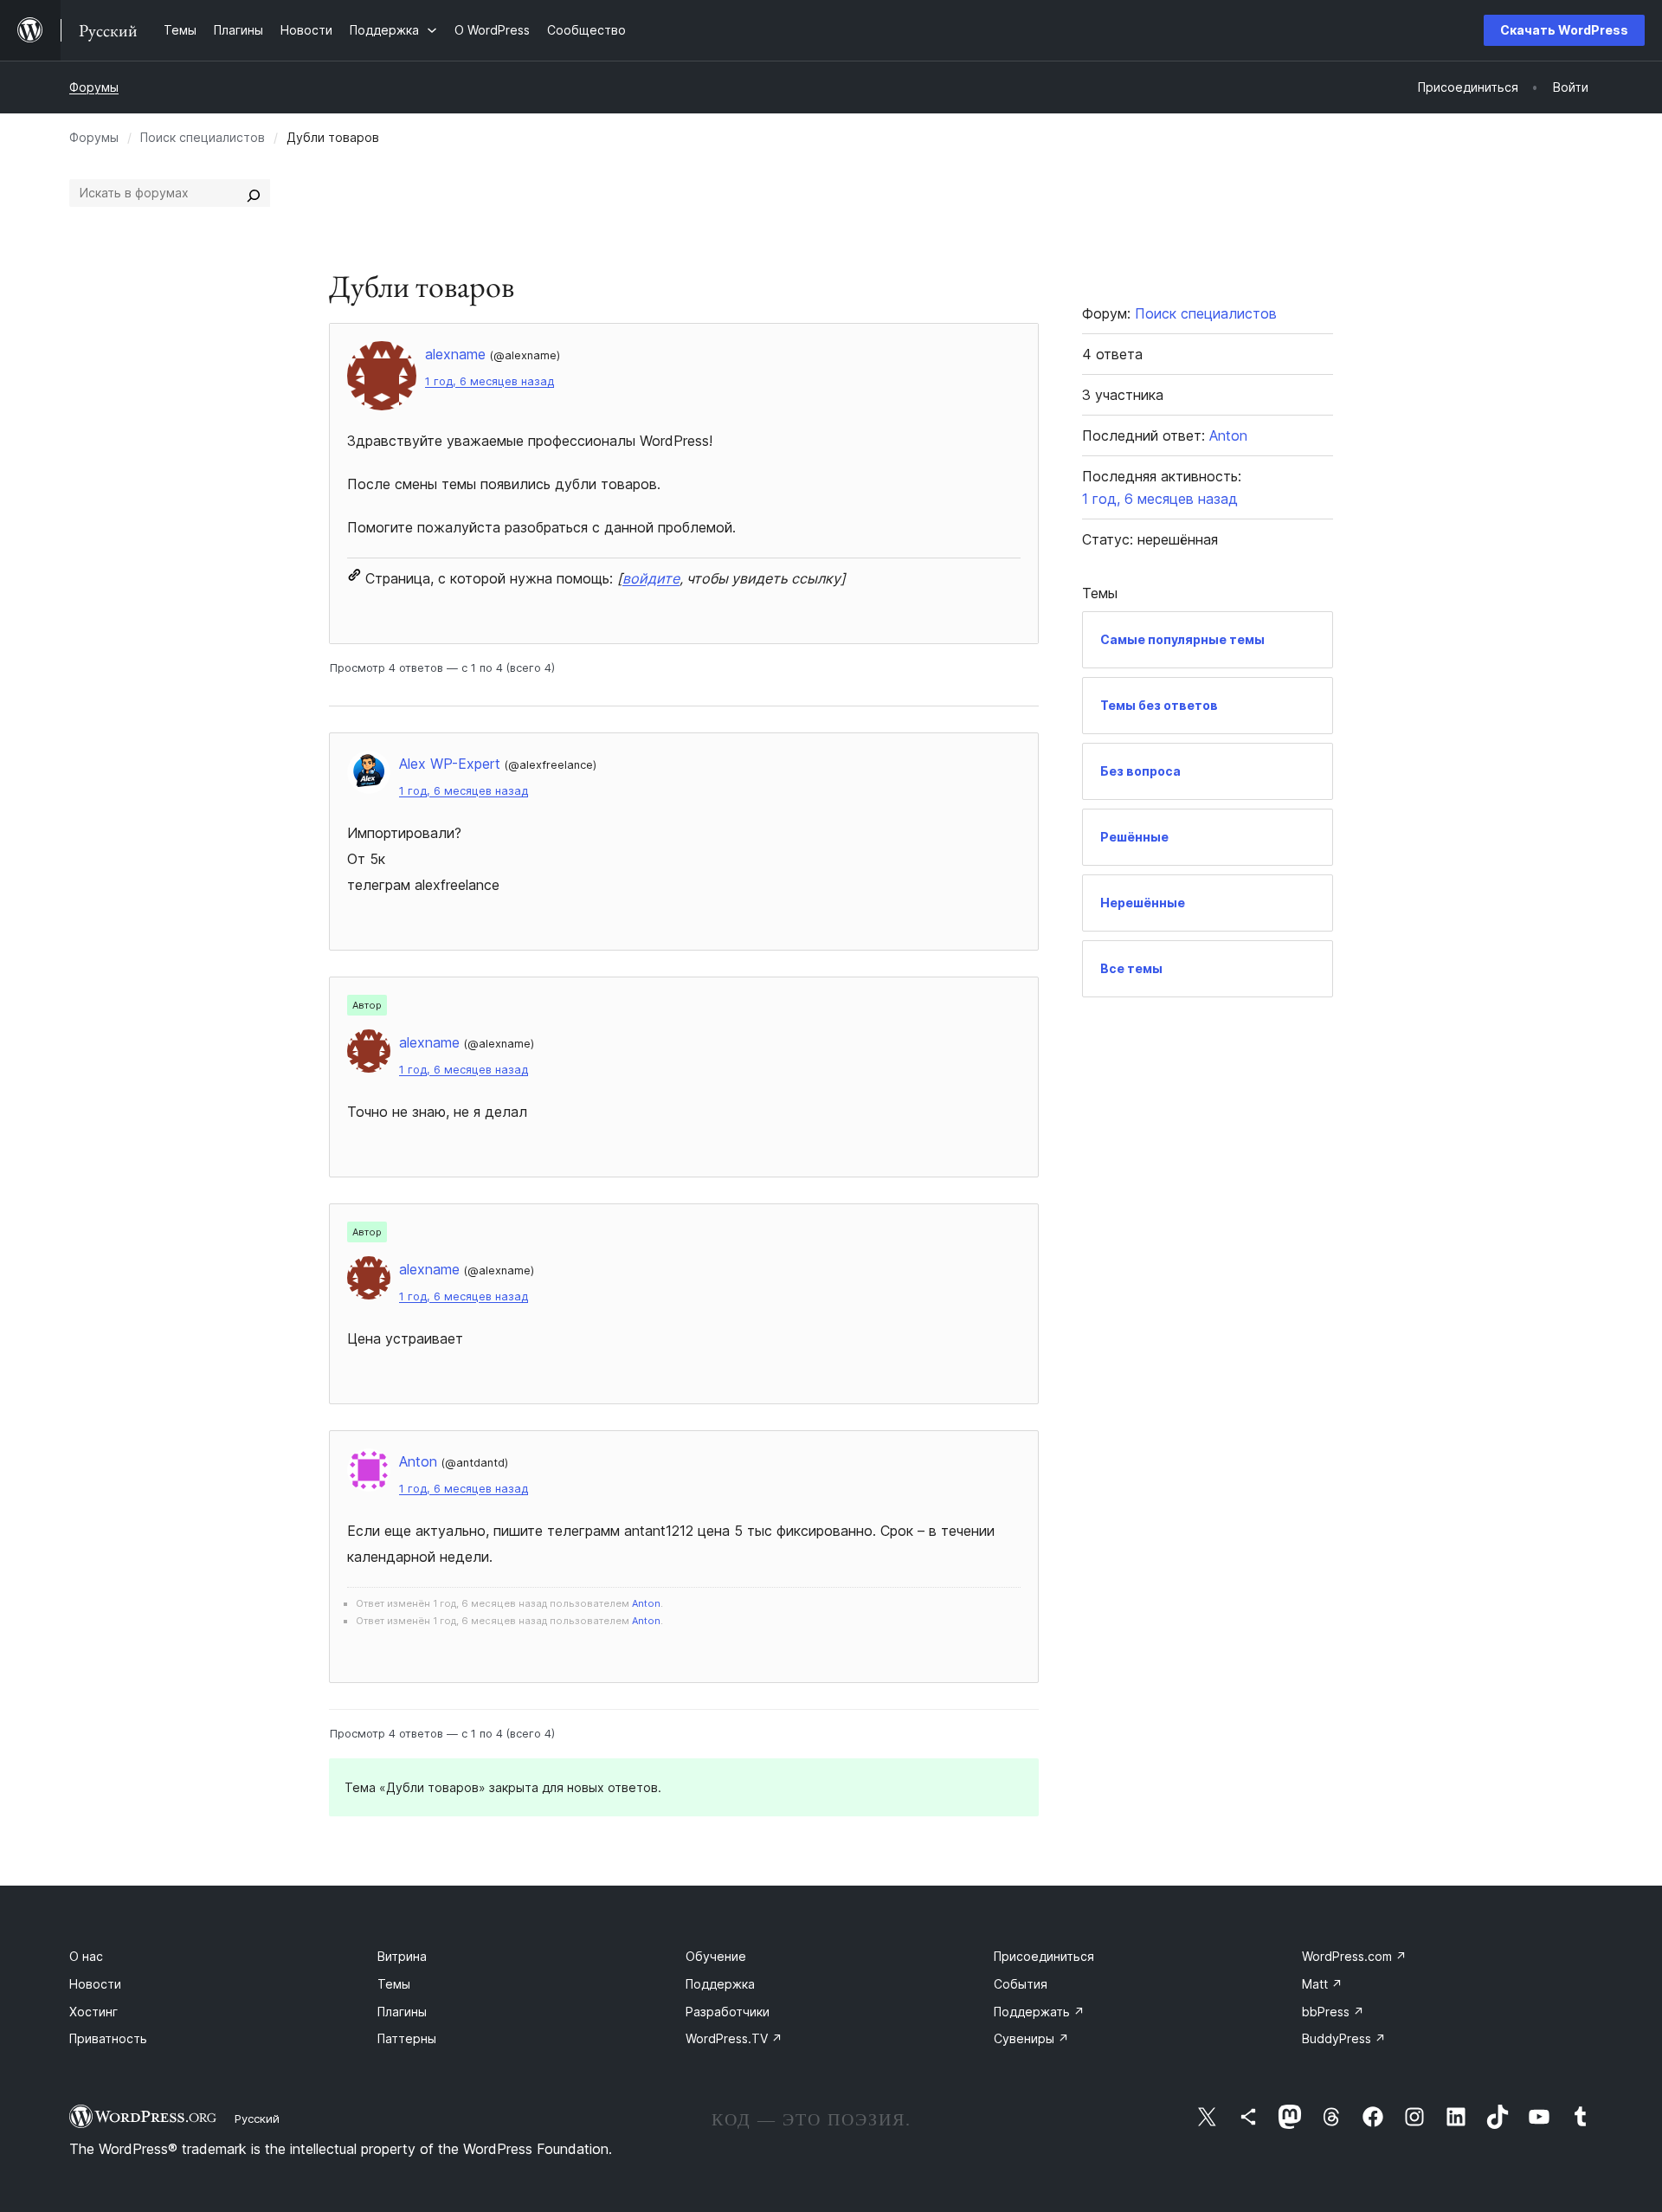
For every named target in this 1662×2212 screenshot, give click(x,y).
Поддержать (1039, 2012)
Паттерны (407, 2038)
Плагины (402, 2012)
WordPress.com (1354, 1956)
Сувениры (1031, 2038)
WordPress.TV (734, 2038)
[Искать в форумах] (254, 193)
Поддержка (720, 1984)
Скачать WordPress (1564, 30)
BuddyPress (1344, 2038)
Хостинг (93, 2012)
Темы (394, 1984)
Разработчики (728, 2012)
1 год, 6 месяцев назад (490, 381)
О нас (86, 1956)
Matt (1322, 1984)
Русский (257, 2118)
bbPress (1333, 2012)
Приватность (108, 2038)
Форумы (94, 87)
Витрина (402, 1956)
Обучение (716, 1956)
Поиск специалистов (203, 137)
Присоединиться (1044, 1956)
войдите (651, 578)
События (1021, 1984)
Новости (95, 1984)
